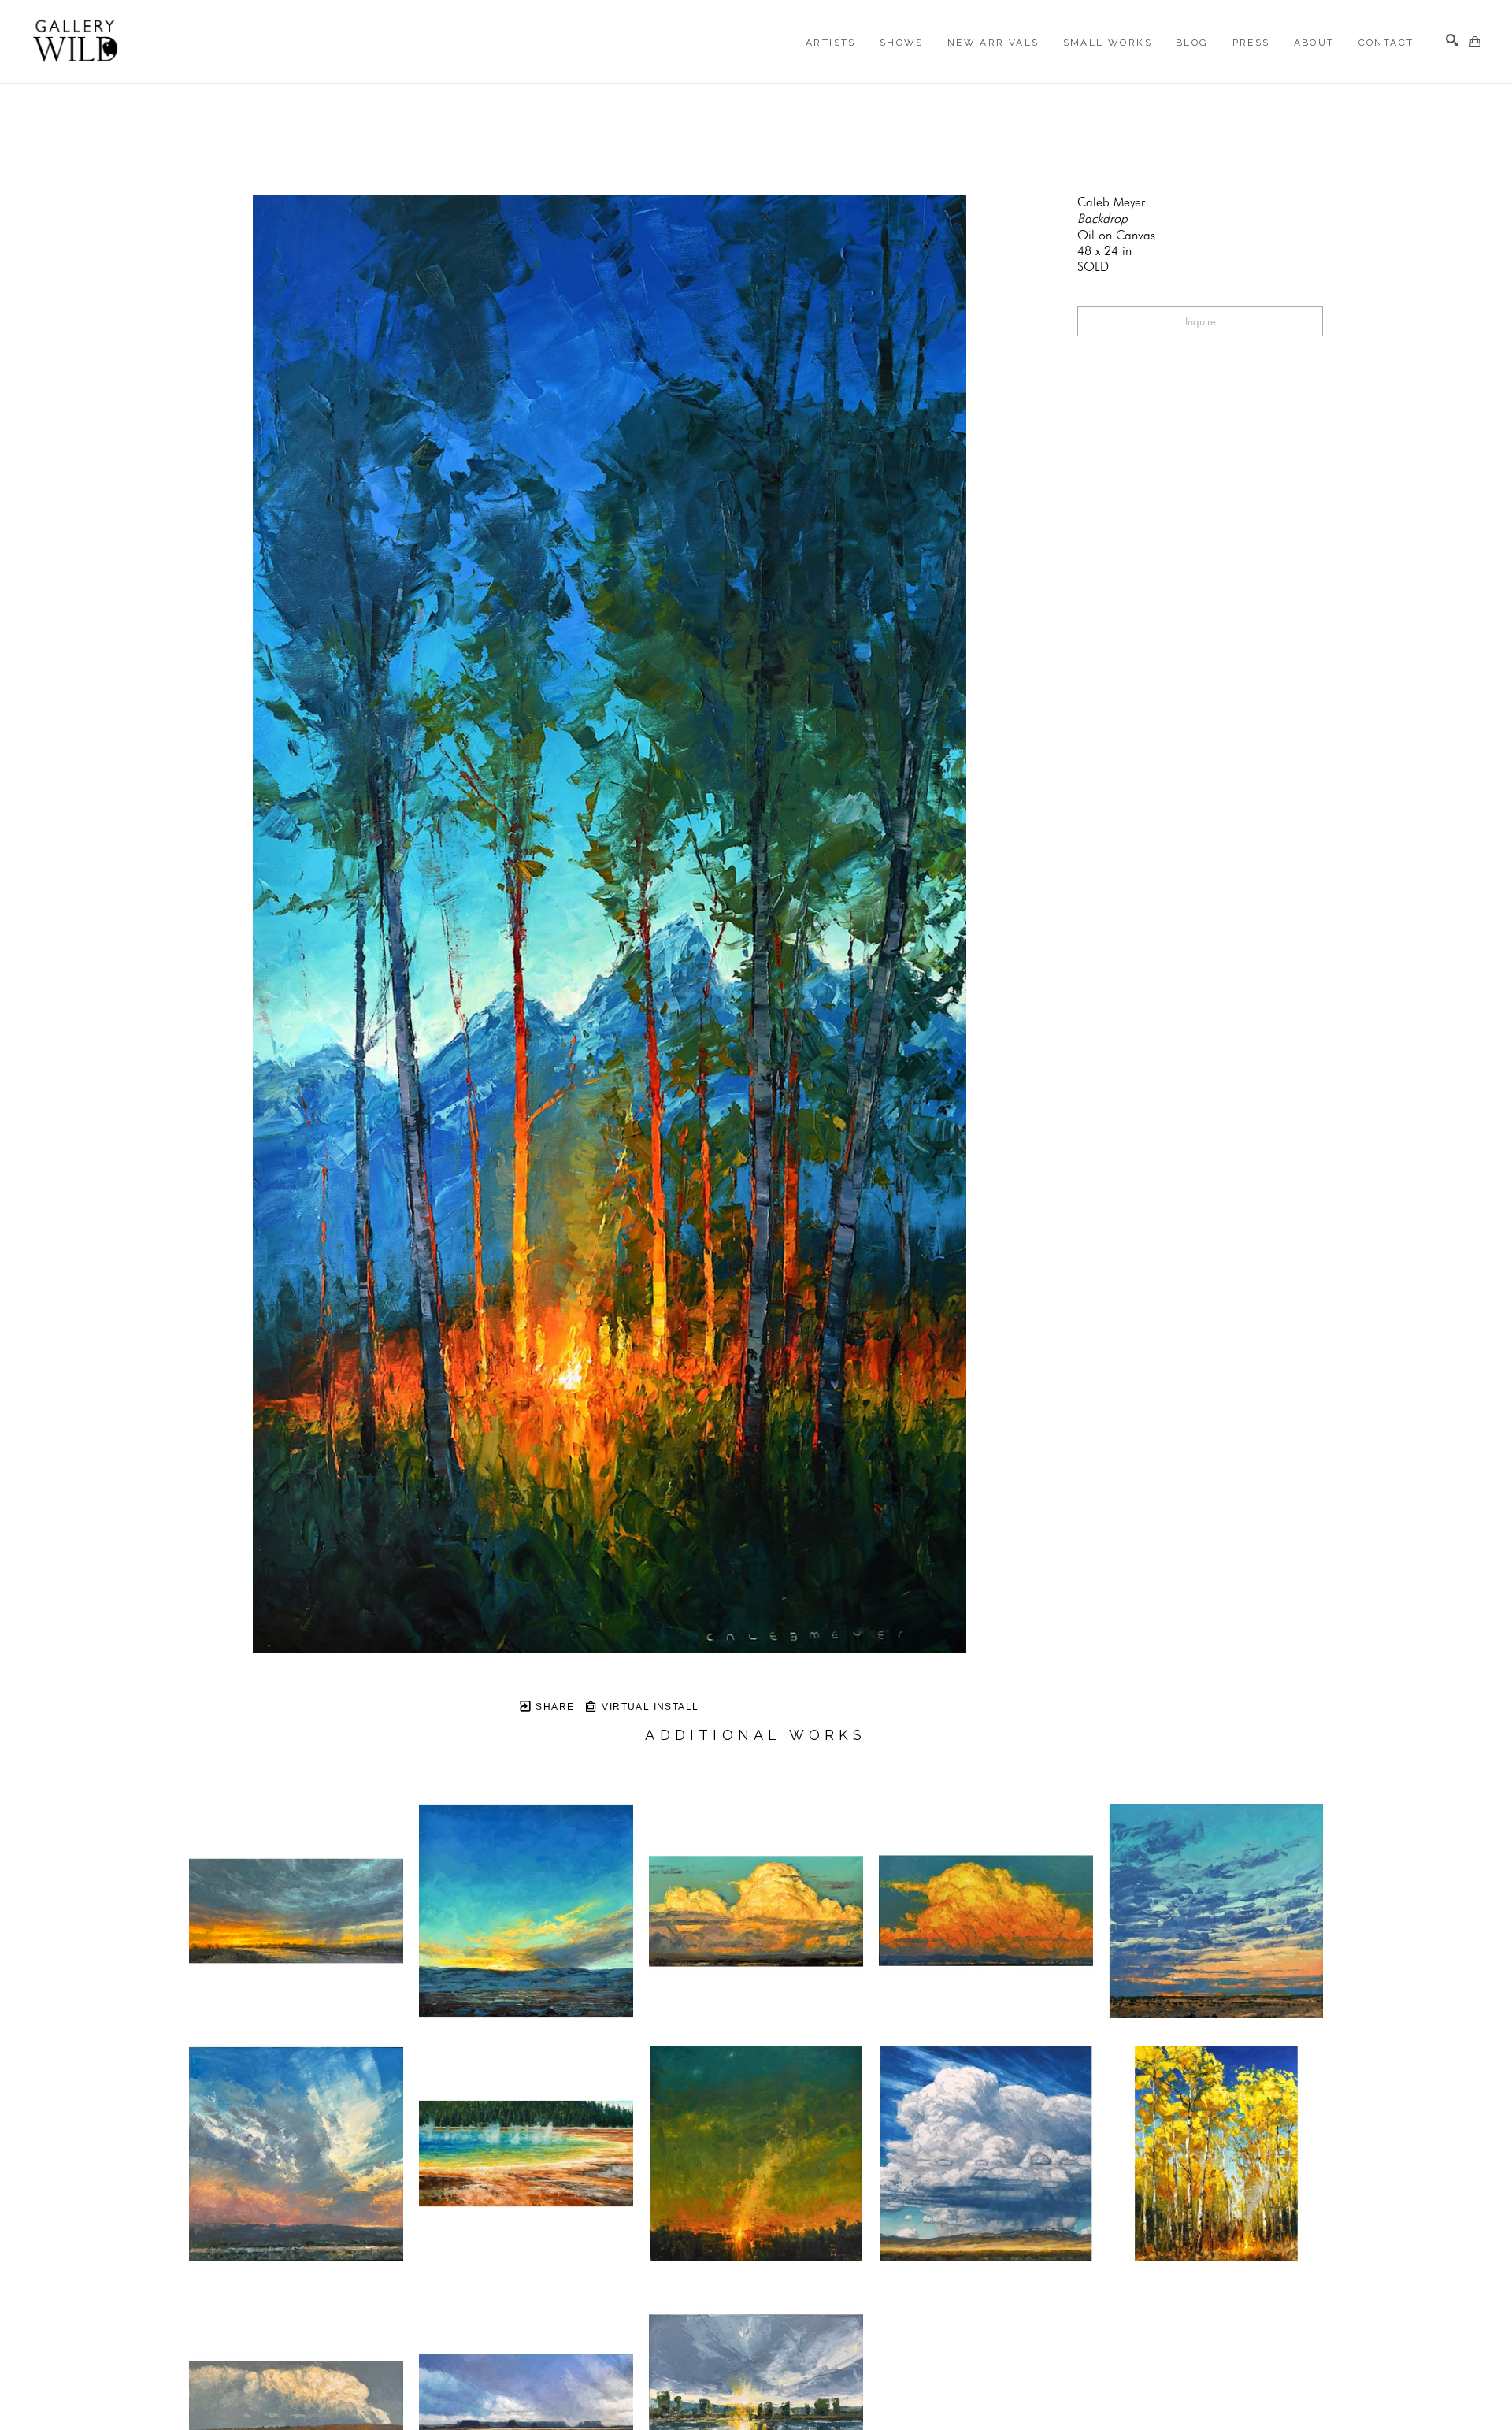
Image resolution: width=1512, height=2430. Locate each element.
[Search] (1452, 40)
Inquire (1201, 321)
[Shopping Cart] (1475, 42)
